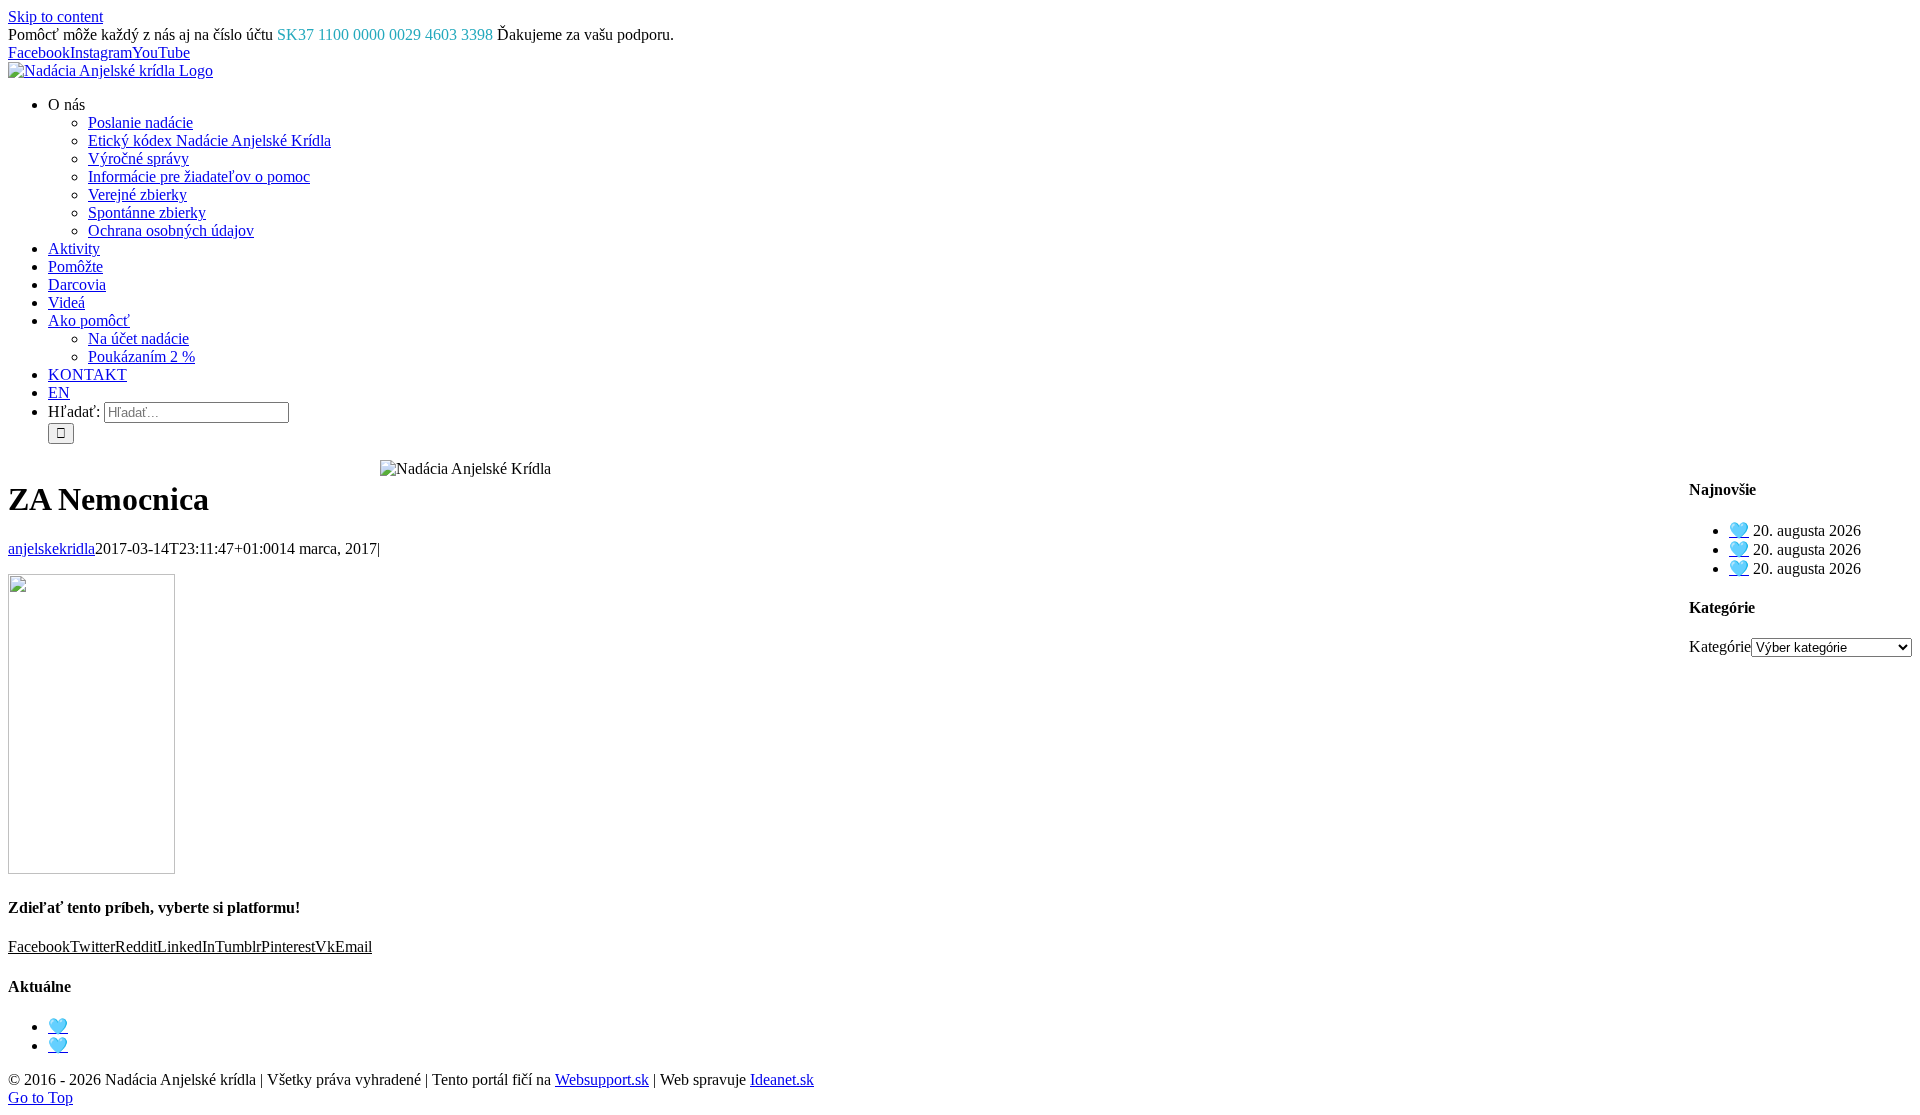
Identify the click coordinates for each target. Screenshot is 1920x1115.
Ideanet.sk (782, 1079)
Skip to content (55, 16)
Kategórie (1720, 646)
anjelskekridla (51, 548)
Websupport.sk (602, 1079)
